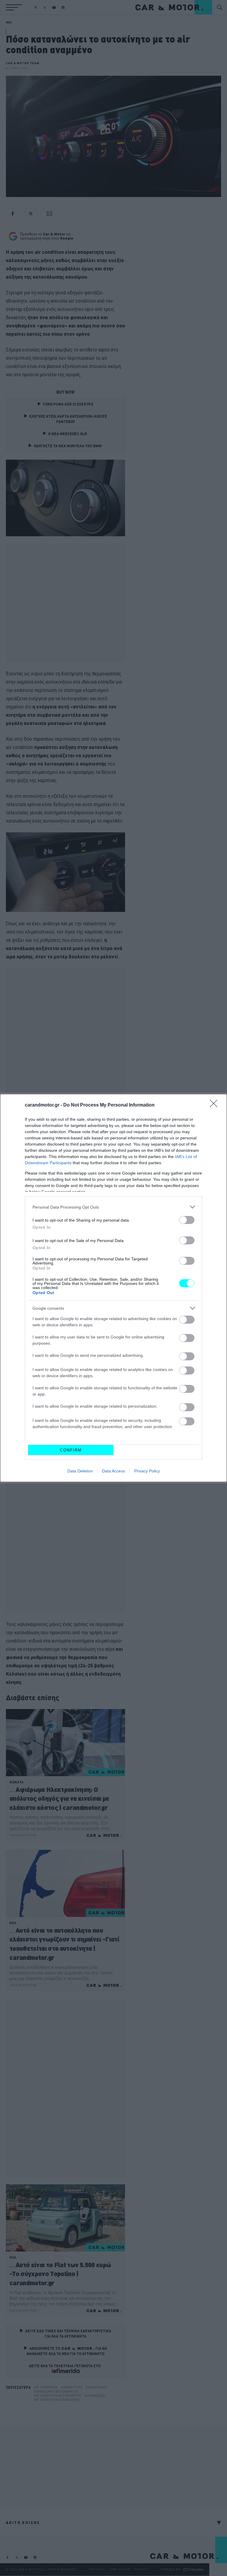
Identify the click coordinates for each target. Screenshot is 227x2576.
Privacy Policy (147, 1471)
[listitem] (113, 1207)
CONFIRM (71, 1450)
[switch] (187, 1220)
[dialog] (113, 1288)
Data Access (113, 1471)
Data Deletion (80, 1471)
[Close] (215, 1105)
